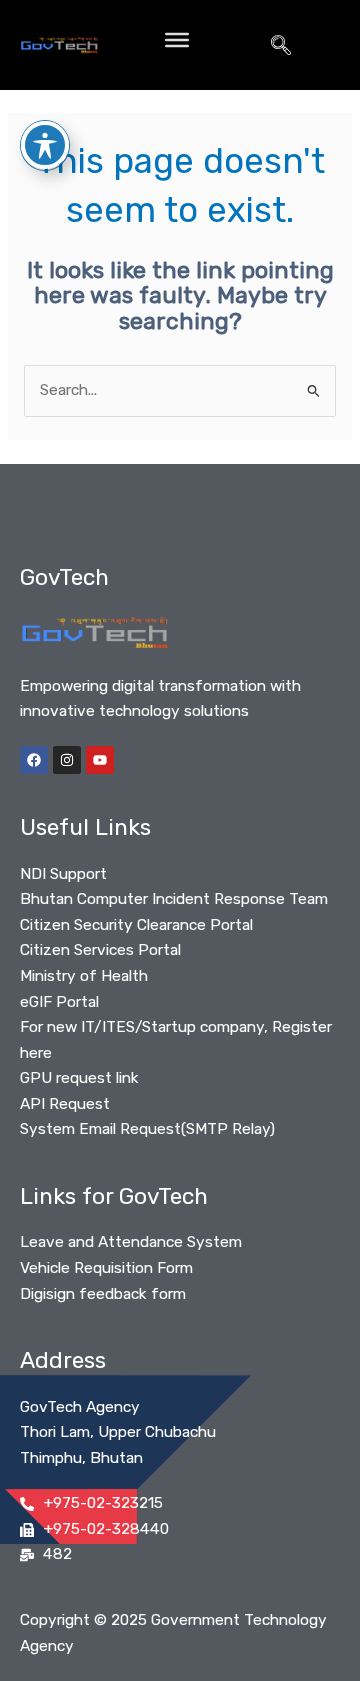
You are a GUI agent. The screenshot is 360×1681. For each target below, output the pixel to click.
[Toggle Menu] (177, 40)
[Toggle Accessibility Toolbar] (45, 145)
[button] (281, 45)
